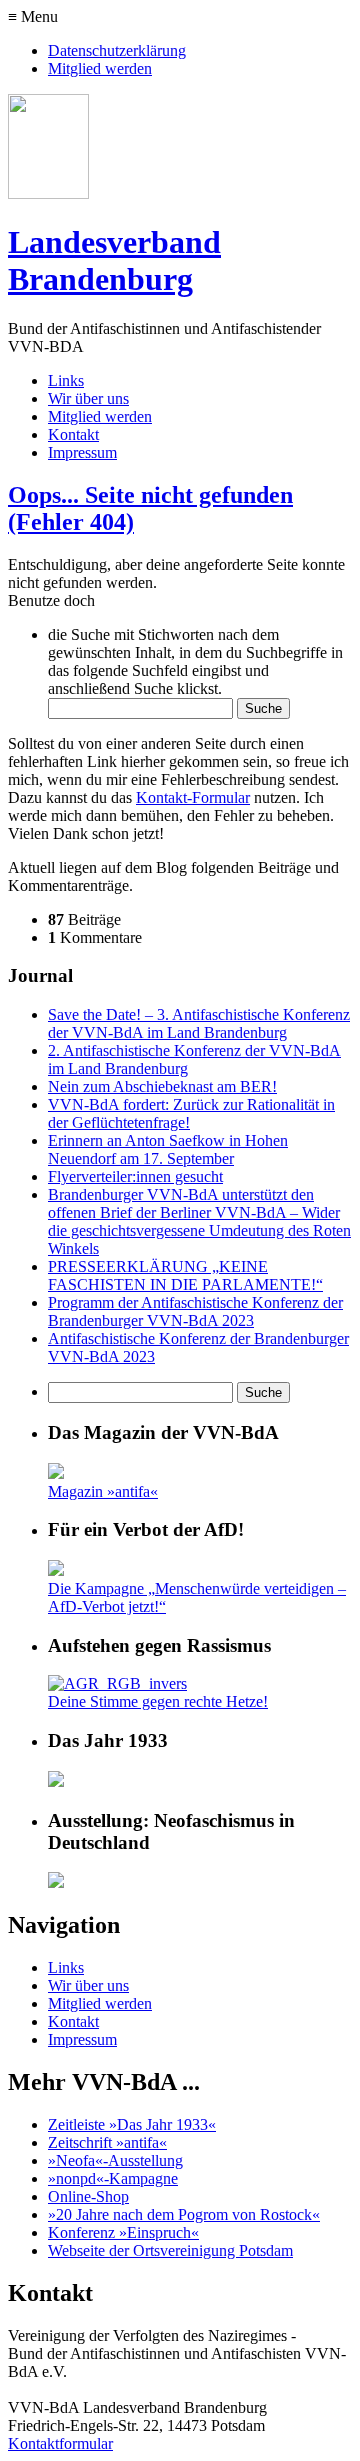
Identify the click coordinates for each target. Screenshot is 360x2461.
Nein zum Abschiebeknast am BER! (162, 1086)
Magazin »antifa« (103, 1491)
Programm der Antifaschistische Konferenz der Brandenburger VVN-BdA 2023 (195, 1311)
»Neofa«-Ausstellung (115, 2160)
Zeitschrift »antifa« (107, 2142)
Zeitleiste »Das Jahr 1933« (132, 2124)
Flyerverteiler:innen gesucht (135, 1176)
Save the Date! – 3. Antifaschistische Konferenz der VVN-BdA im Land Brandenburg (199, 1023)
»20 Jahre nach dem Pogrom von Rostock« (184, 2214)
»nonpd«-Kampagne (113, 2178)
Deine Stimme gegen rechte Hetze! (158, 1701)
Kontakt (73, 434)
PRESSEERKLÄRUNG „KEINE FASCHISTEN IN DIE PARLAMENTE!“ (185, 1275)
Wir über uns (88, 398)
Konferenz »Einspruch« (123, 2232)
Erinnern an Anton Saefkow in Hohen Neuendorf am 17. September (168, 1149)
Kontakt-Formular (193, 797)
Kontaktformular (60, 2443)
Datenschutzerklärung (117, 50)
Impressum (82, 452)
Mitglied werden (100, 68)
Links (66, 380)
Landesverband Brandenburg (114, 260)
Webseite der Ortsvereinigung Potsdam (170, 2250)
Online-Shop (88, 2196)
